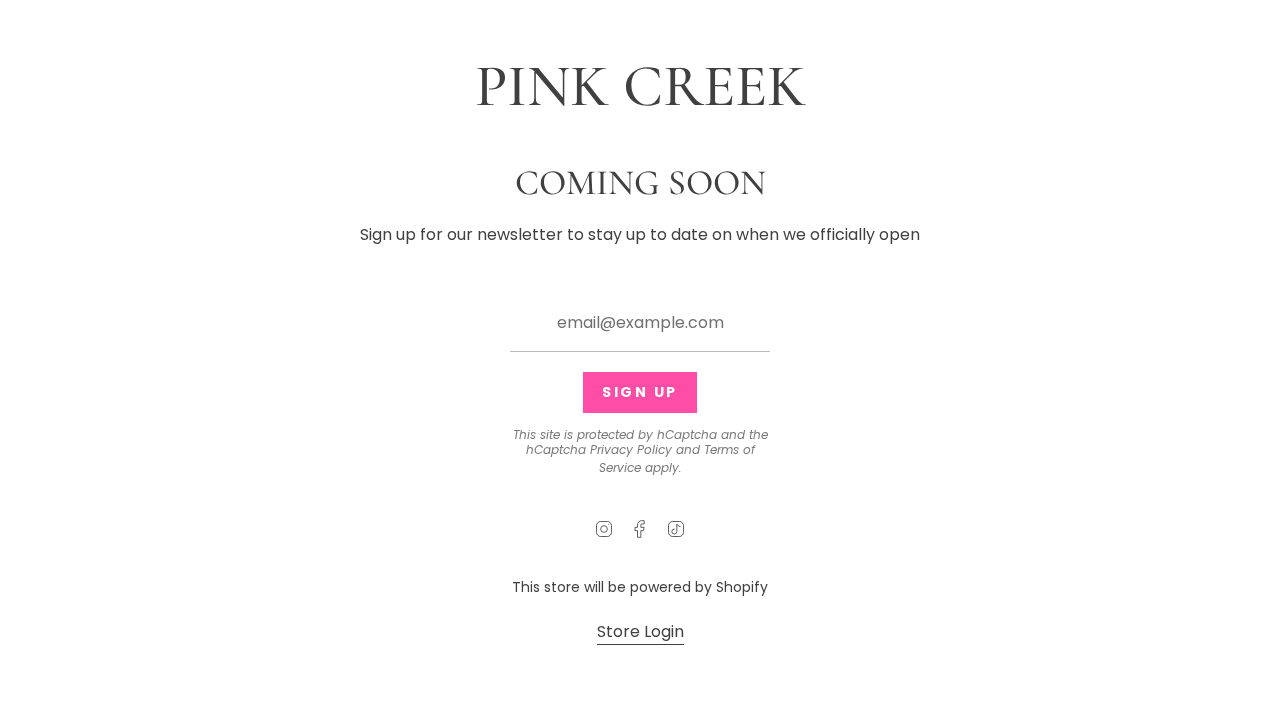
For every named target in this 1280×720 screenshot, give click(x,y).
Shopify (742, 587)
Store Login (640, 631)
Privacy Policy (631, 449)
